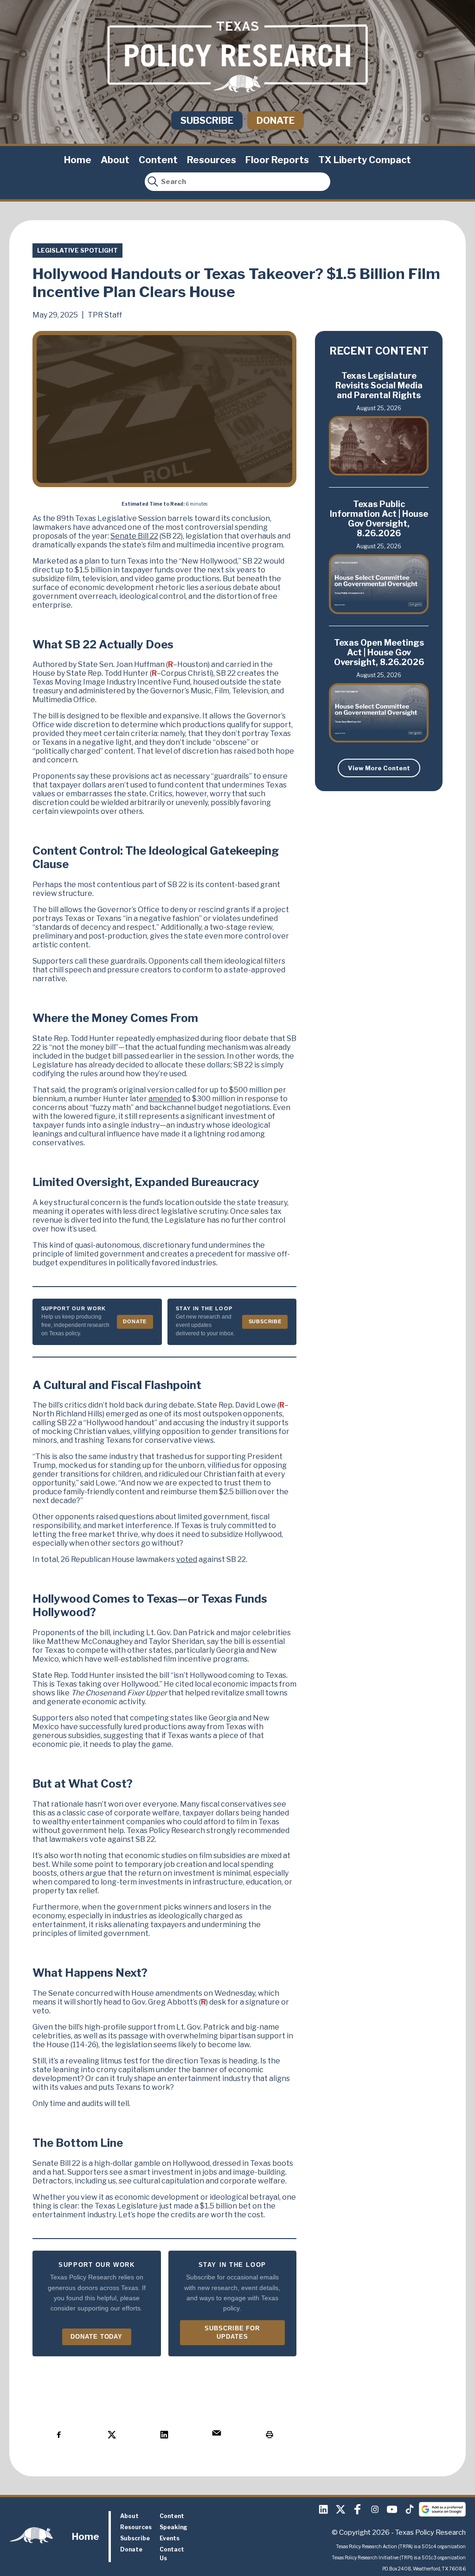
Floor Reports (277, 160)
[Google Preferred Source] (442, 2509)
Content (158, 160)
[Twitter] (340, 2509)
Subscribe (207, 121)
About (115, 160)
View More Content (379, 768)
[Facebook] (358, 2509)
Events (170, 2538)
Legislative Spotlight (77, 250)
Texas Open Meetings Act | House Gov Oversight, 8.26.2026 (379, 652)
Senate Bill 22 (134, 536)
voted (187, 1559)
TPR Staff (105, 315)
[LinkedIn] (323, 2509)
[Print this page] (270, 2435)
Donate (276, 121)
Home (78, 160)
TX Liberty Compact (365, 160)
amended (165, 1099)
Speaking (173, 2527)
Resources (212, 160)
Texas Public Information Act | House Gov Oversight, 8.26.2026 (379, 519)
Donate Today (96, 2337)
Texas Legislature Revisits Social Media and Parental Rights (379, 385)
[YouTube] (392, 2509)
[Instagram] (375, 2509)
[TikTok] (409, 2509)
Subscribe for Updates (232, 2332)
